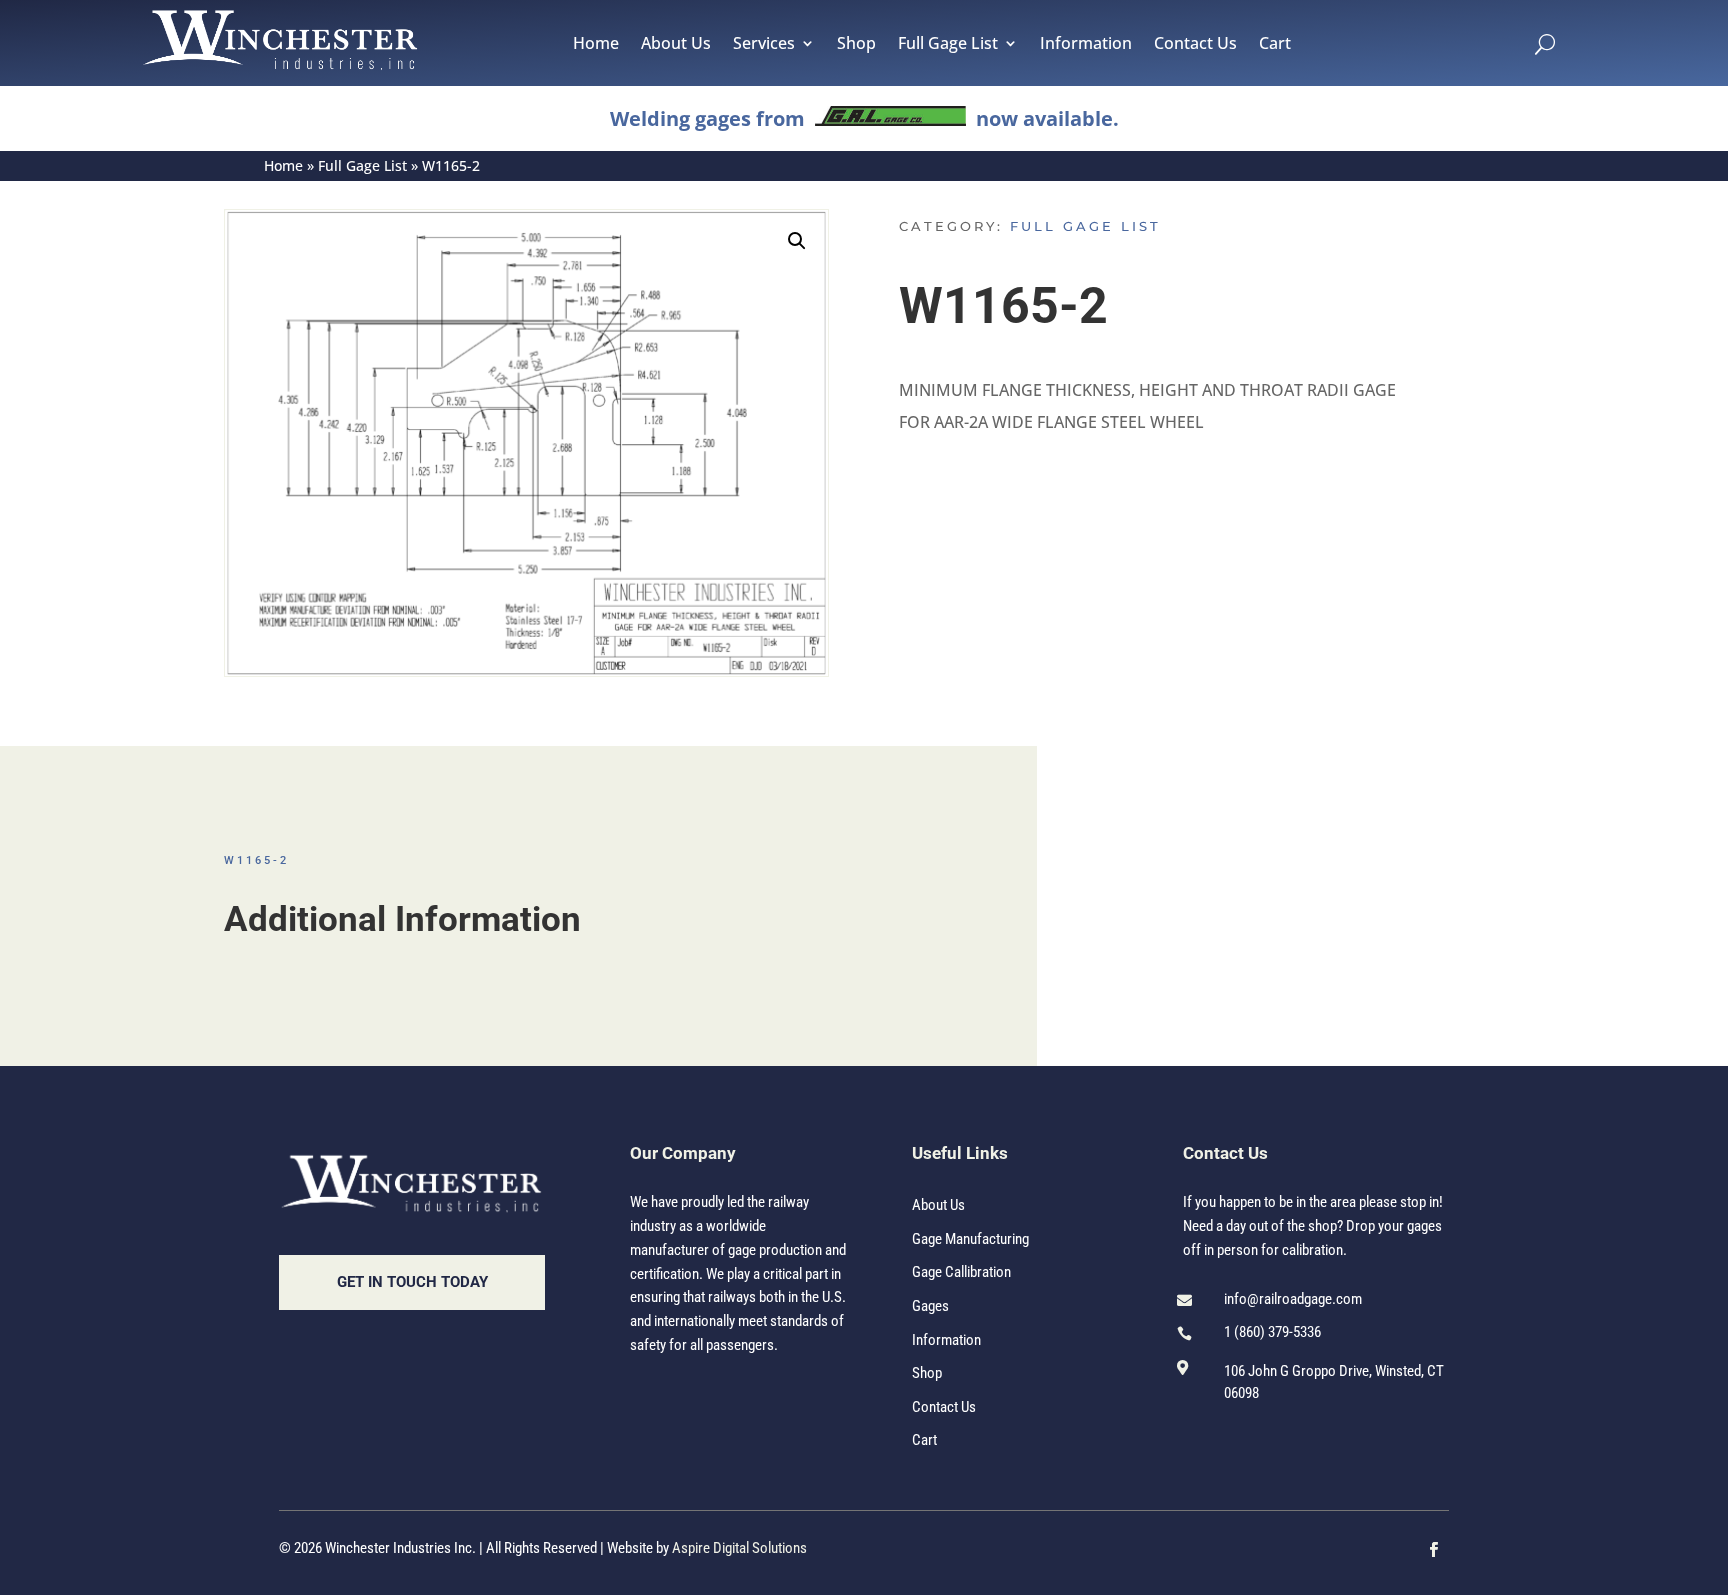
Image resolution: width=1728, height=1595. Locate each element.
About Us (676, 45)
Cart (1275, 45)
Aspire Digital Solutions (739, 1548)
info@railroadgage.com (1293, 1299)
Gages (930, 1306)
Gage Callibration (961, 1272)
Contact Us (1195, 45)
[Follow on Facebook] (1434, 1550)
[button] (797, 241)
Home (596, 45)
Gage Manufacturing (970, 1239)
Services (764, 45)
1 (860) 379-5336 (1272, 1332)
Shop (856, 45)
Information (1086, 45)
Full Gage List (948, 45)
